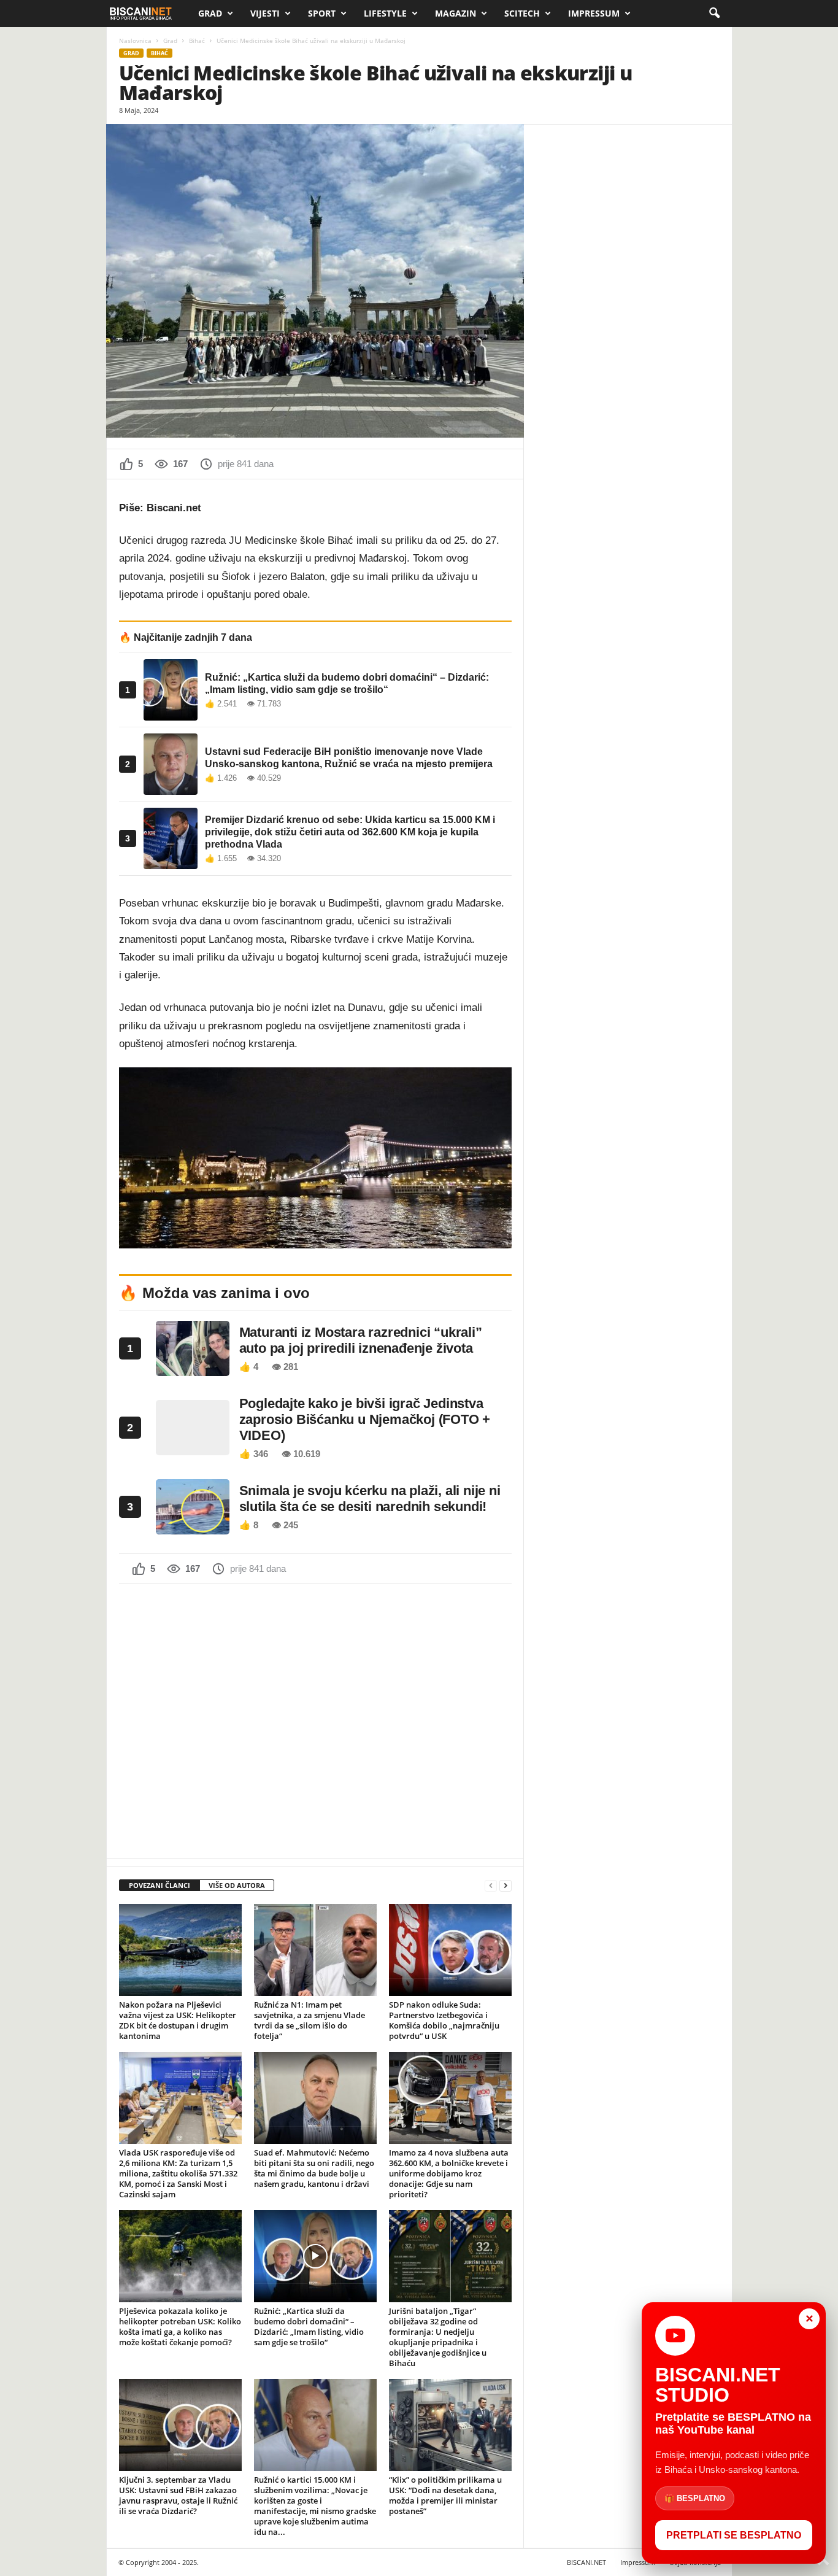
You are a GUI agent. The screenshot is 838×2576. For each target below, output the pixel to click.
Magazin (456, 13)
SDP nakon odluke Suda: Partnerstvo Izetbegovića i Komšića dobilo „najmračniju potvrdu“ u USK (444, 2020)
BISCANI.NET (586, 2562)
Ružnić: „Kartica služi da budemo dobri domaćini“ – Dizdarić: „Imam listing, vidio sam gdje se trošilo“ (309, 2327)
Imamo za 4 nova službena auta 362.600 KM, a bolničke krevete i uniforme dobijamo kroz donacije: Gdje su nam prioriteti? (449, 2173)
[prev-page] (491, 1886)
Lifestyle (385, 13)
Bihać (197, 41)
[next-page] (505, 1886)
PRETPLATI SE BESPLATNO (734, 2535)
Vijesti (265, 13)
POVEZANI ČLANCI (160, 1885)
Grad (210, 13)
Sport (322, 13)
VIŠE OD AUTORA (237, 1885)
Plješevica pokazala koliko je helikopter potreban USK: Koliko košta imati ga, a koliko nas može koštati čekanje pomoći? (180, 2327)
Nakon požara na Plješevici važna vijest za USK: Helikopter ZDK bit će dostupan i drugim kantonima (178, 2020)
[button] (714, 14)
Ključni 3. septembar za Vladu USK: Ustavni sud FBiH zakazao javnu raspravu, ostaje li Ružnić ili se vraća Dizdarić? (178, 2495)
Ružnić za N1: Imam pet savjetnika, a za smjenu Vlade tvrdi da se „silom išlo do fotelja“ (309, 2020)
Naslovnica (135, 41)
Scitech (522, 13)
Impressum (594, 13)
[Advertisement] (315, 1720)
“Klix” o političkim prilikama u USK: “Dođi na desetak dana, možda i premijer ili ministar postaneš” (445, 2495)
